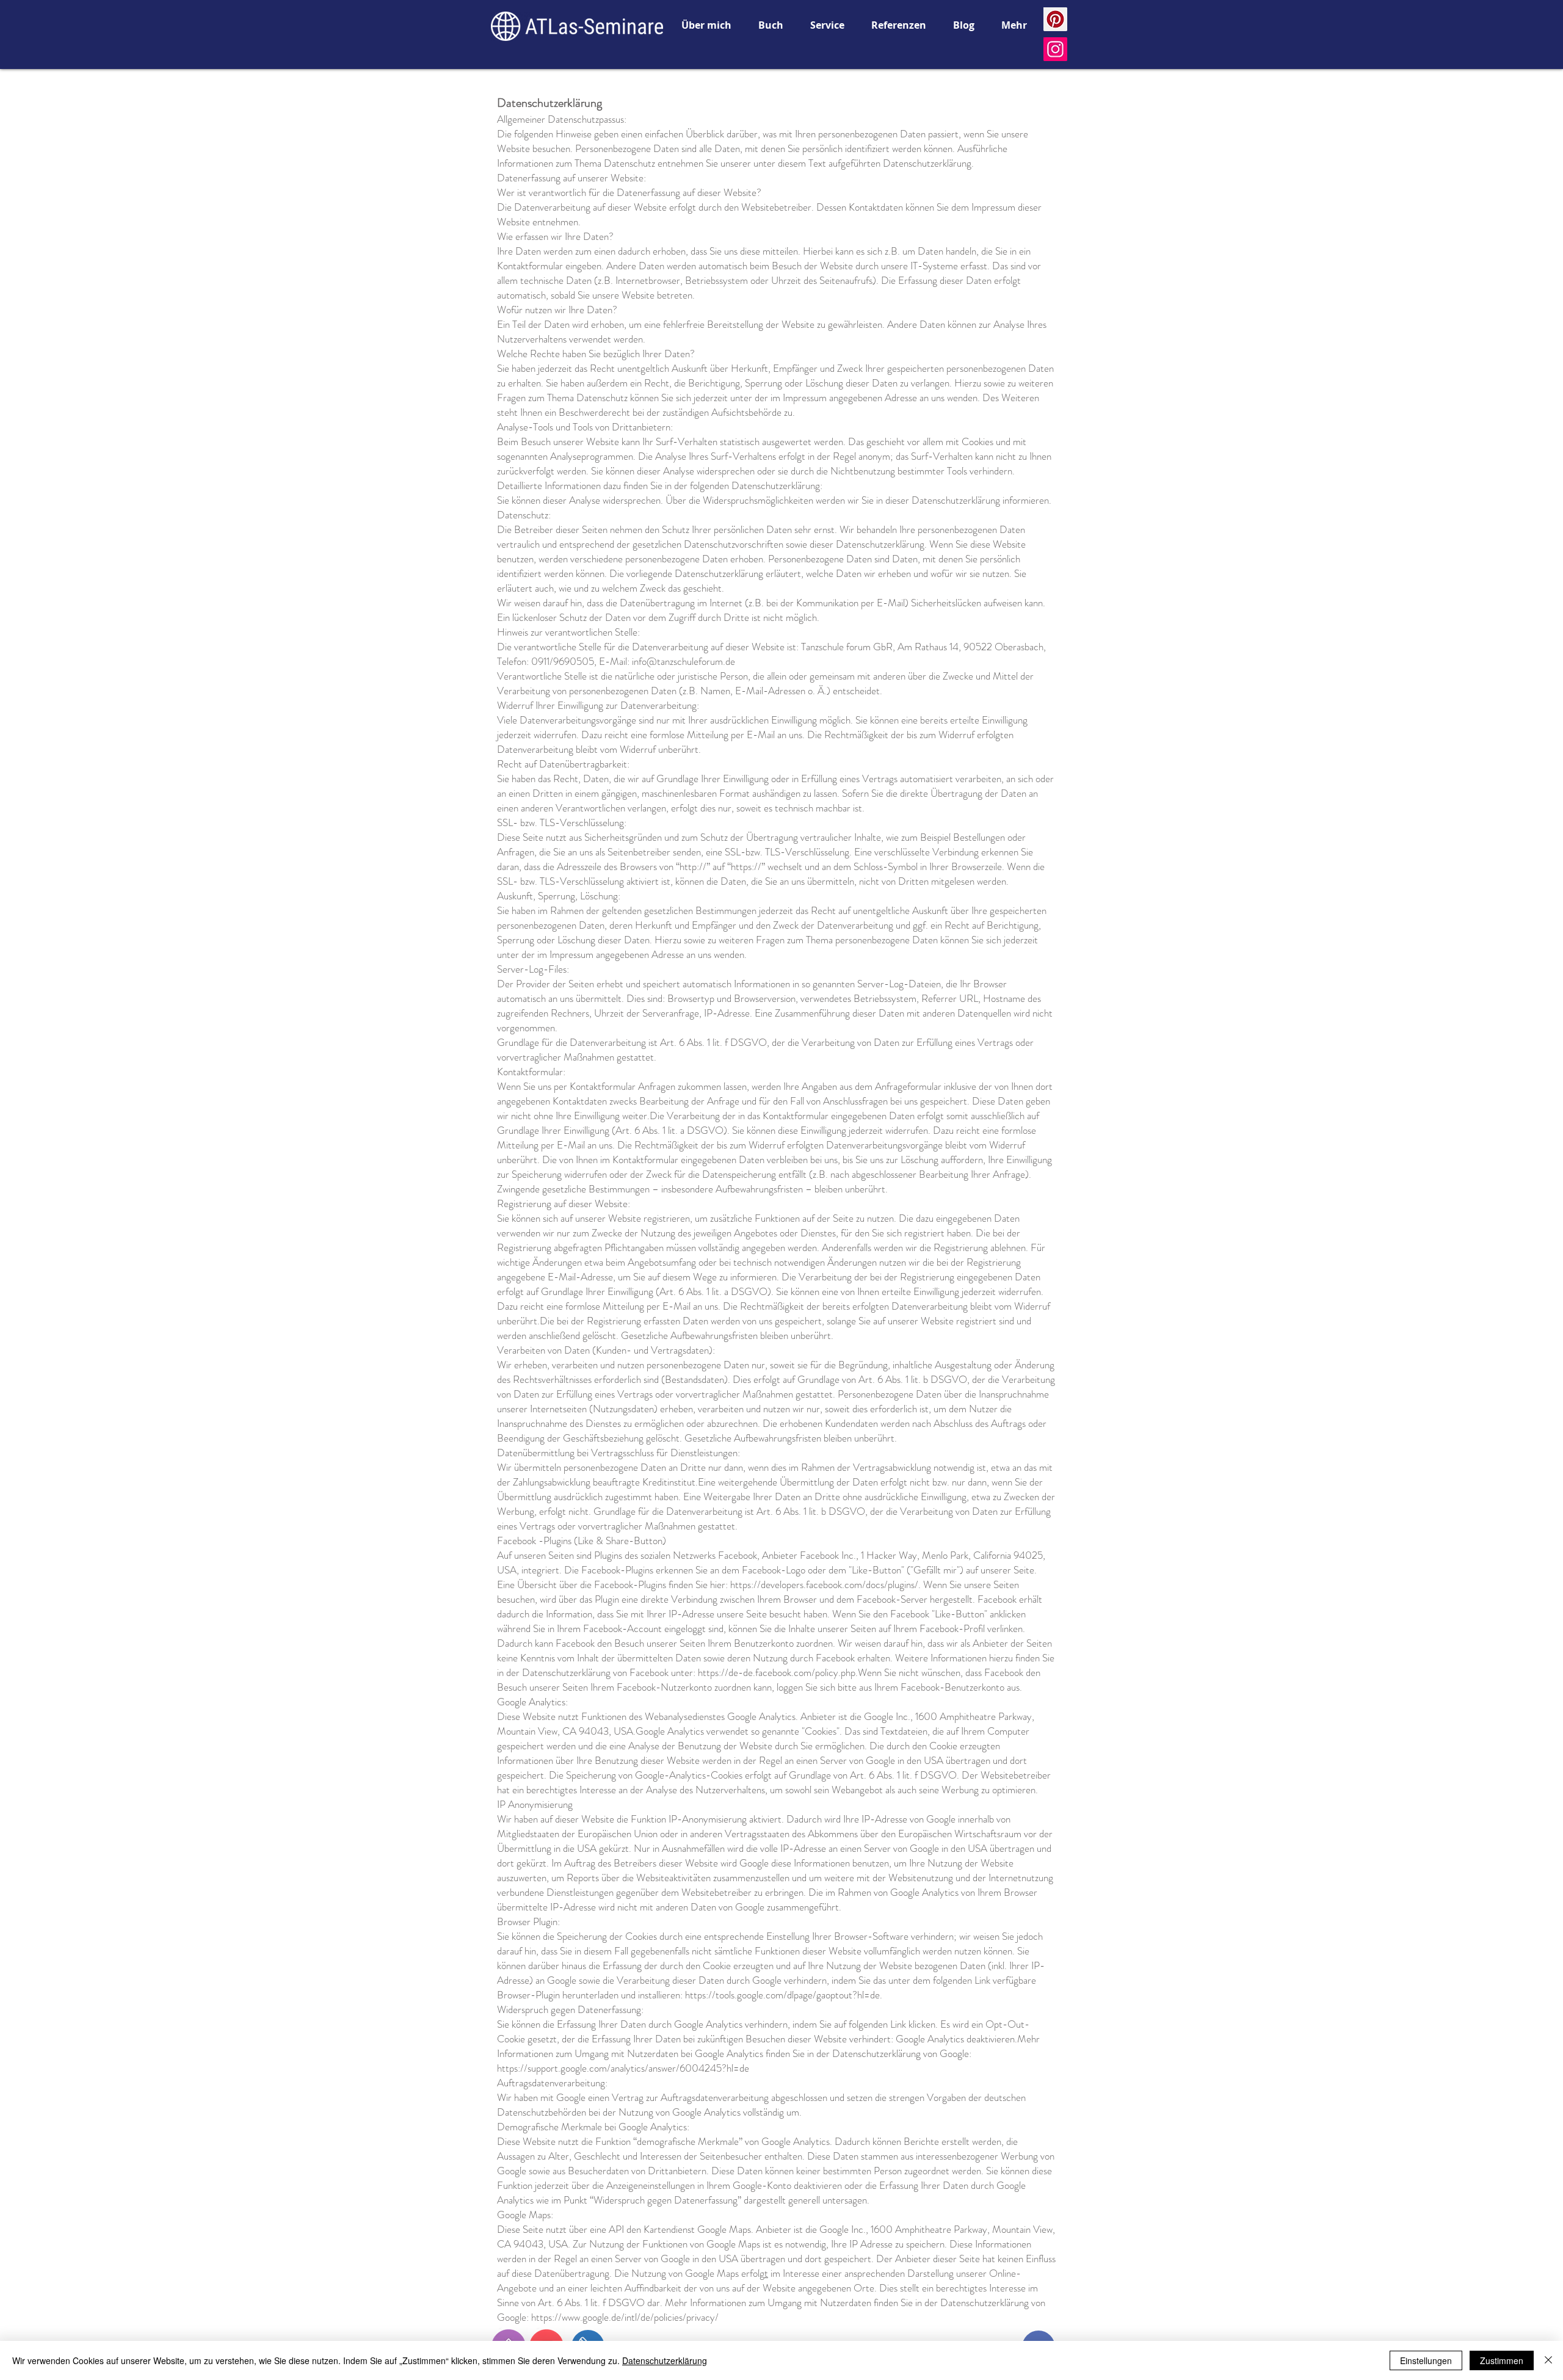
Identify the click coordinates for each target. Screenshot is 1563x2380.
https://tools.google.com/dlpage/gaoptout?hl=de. (784, 1995)
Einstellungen (1426, 2360)
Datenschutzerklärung (665, 2360)
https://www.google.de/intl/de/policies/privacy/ (625, 2317)
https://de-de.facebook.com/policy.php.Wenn (790, 1672)
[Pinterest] (1055, 19)
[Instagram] (1055, 49)
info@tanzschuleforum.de (684, 661)
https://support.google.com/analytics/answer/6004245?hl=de (623, 2068)
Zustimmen (1502, 2360)
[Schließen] (1548, 2360)
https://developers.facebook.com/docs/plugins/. (825, 1584)
